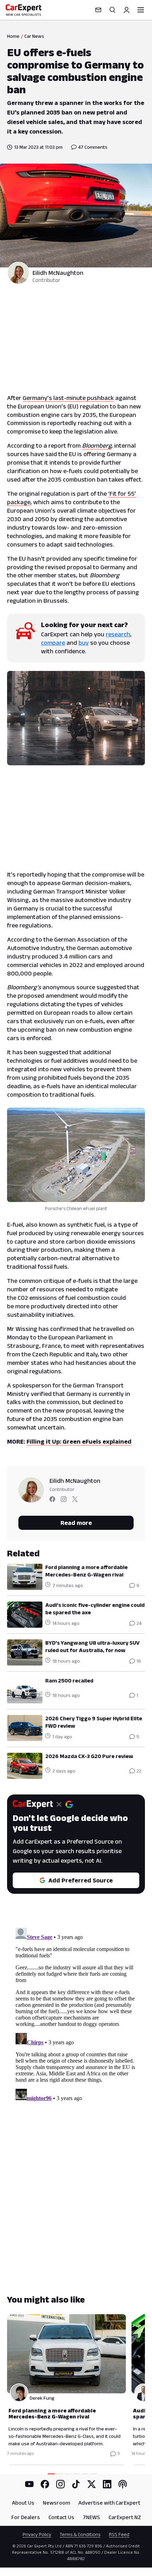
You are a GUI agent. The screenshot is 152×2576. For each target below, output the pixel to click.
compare (53, 643)
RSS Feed (119, 2534)
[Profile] (127, 10)
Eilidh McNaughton (58, 273)
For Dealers (26, 2517)
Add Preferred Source (81, 1880)
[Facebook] (45, 2484)
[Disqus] (76, 2013)
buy (84, 643)
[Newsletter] (98, 10)
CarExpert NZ (125, 2517)
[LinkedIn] (107, 2484)
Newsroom (56, 2503)
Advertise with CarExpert (109, 2503)
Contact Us (61, 2517)
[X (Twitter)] (92, 2484)
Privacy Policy (37, 2534)
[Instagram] (60, 2484)
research (118, 634)
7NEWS (91, 2517)
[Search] (112, 10)
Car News (34, 36)
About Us (23, 2503)
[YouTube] (29, 2484)
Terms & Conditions (80, 2534)
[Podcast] (123, 2484)
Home (13, 36)
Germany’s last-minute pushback (68, 398)
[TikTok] (76, 2484)
